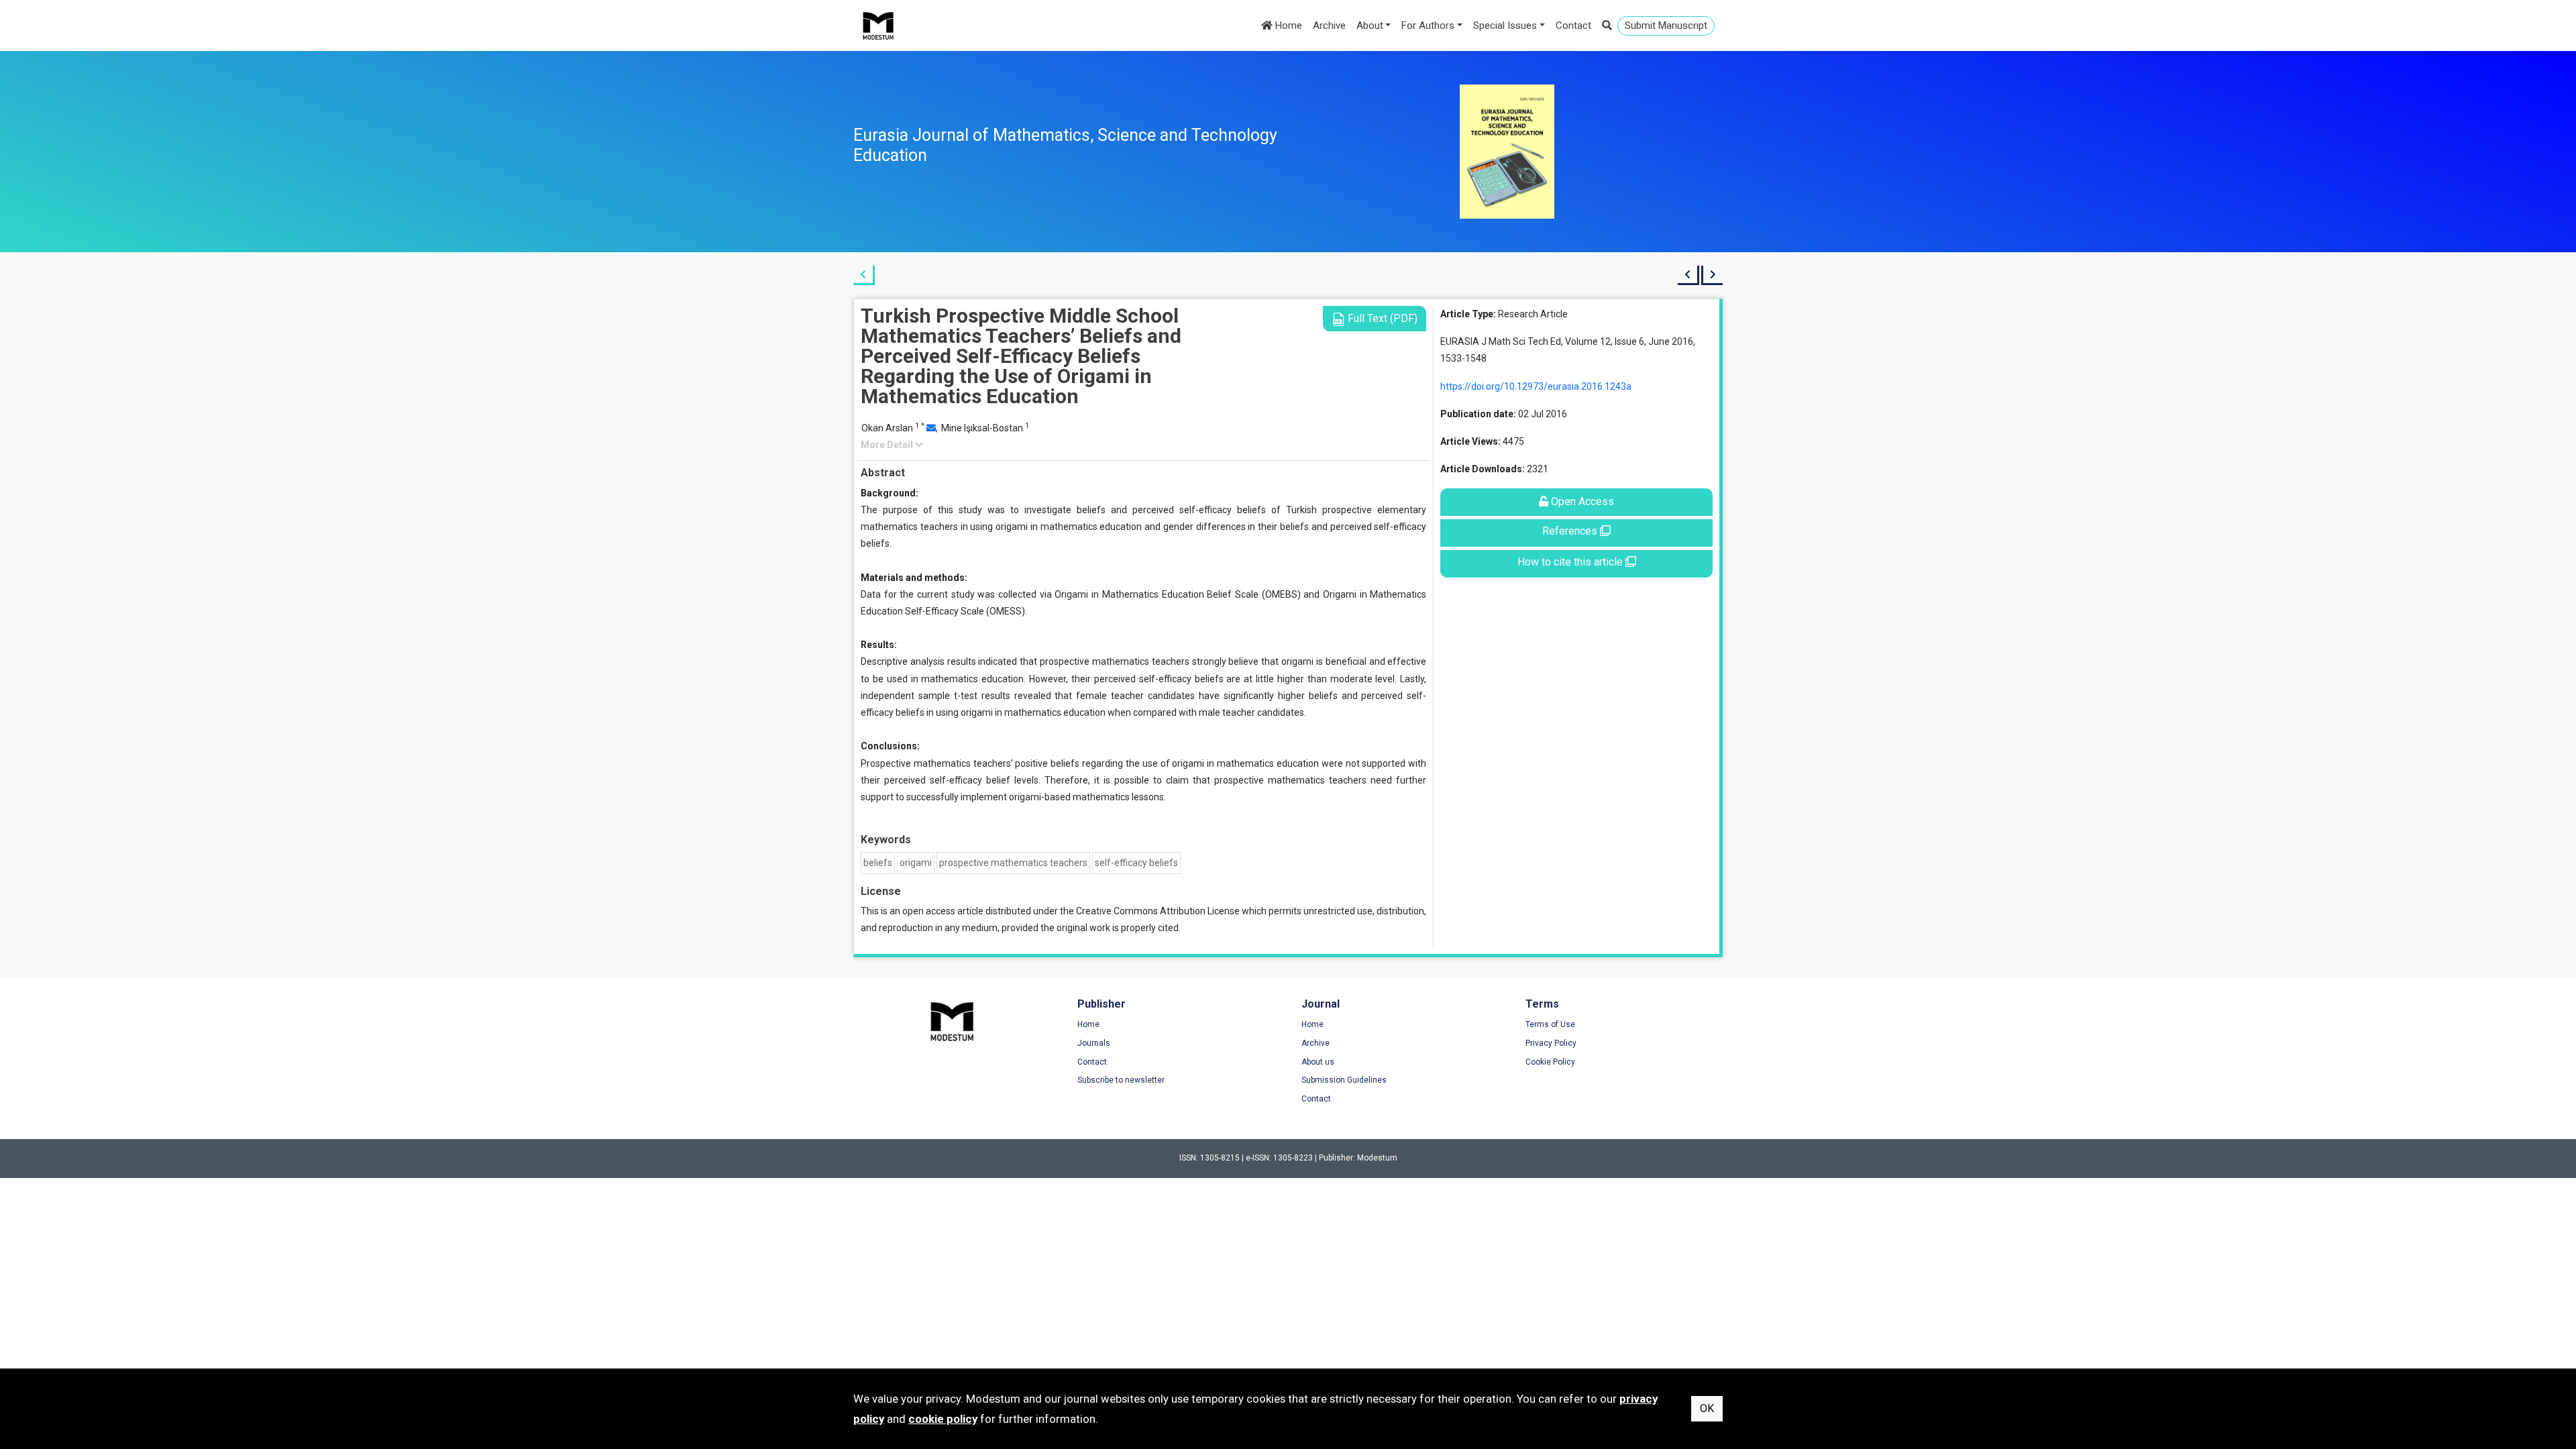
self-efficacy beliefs (1136, 863)
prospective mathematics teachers (1013, 863)
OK (1707, 1408)
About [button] (1370, 25)
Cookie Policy (1550, 1062)
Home (1287, 25)
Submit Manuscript (1666, 25)
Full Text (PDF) (1381, 318)
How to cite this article (1571, 562)
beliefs (878, 863)
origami (916, 863)
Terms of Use (1550, 1024)
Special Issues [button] (1505, 25)
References (1571, 531)
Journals (1094, 1043)
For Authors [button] (1428, 25)
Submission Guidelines (1344, 1080)
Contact (1573, 25)
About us (1318, 1062)
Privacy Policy (1551, 1043)
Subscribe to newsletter (1121, 1080)
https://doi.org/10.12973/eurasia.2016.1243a (1536, 386)
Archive (1329, 25)
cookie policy (943, 1419)
